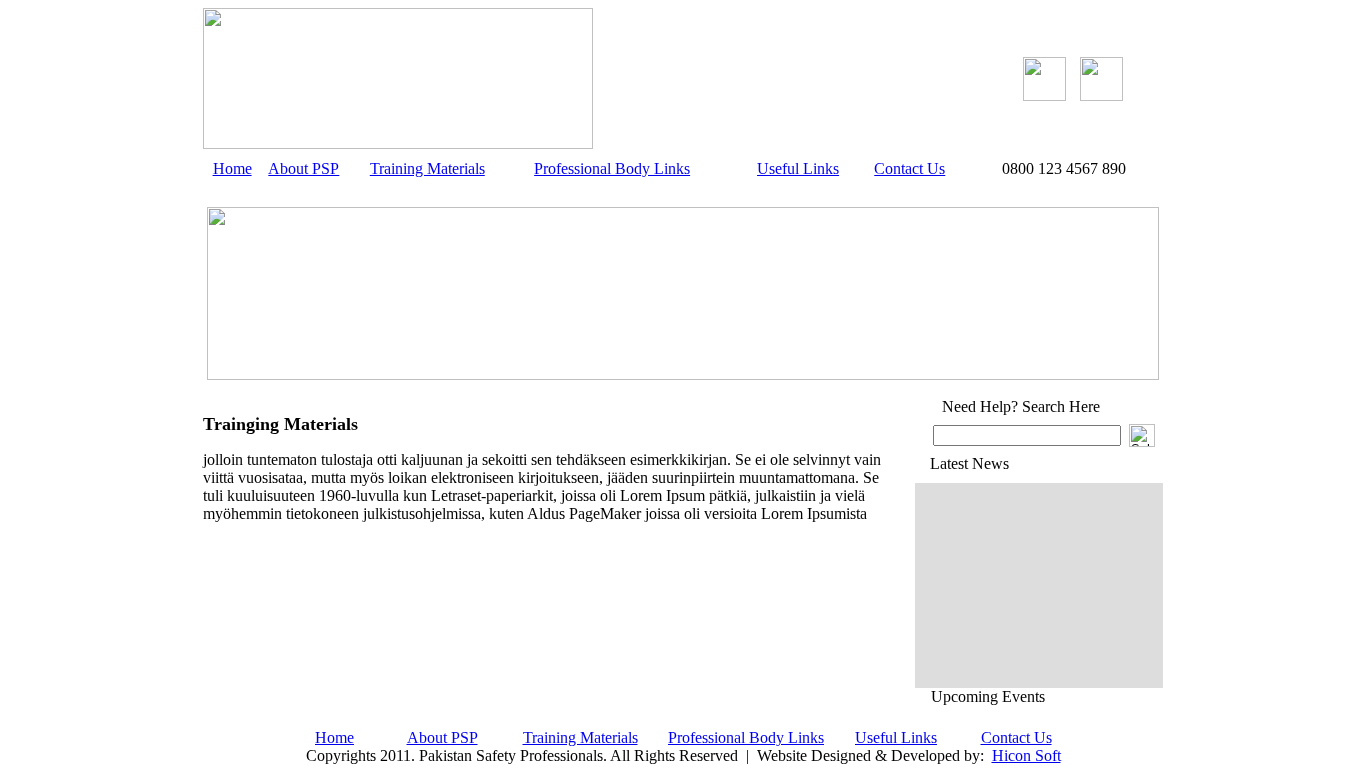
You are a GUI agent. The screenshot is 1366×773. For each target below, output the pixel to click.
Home (232, 168)
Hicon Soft (1026, 755)
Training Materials (427, 168)
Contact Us (909, 168)
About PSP (303, 168)
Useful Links (798, 168)
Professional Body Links (612, 168)
